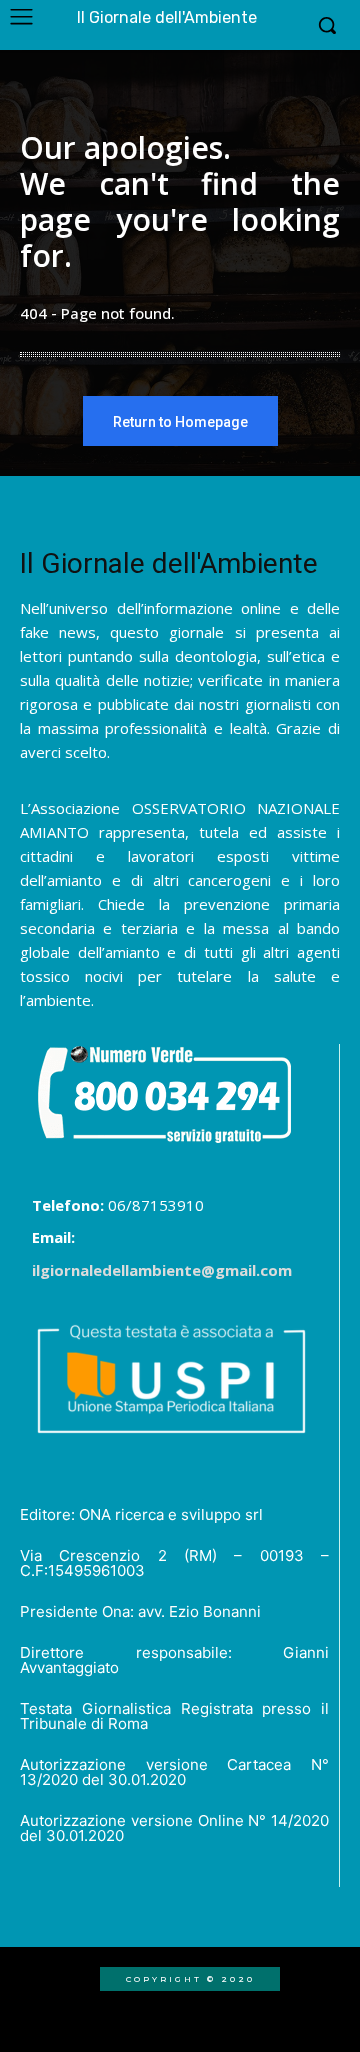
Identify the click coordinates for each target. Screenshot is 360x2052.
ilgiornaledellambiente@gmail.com (162, 1270)
